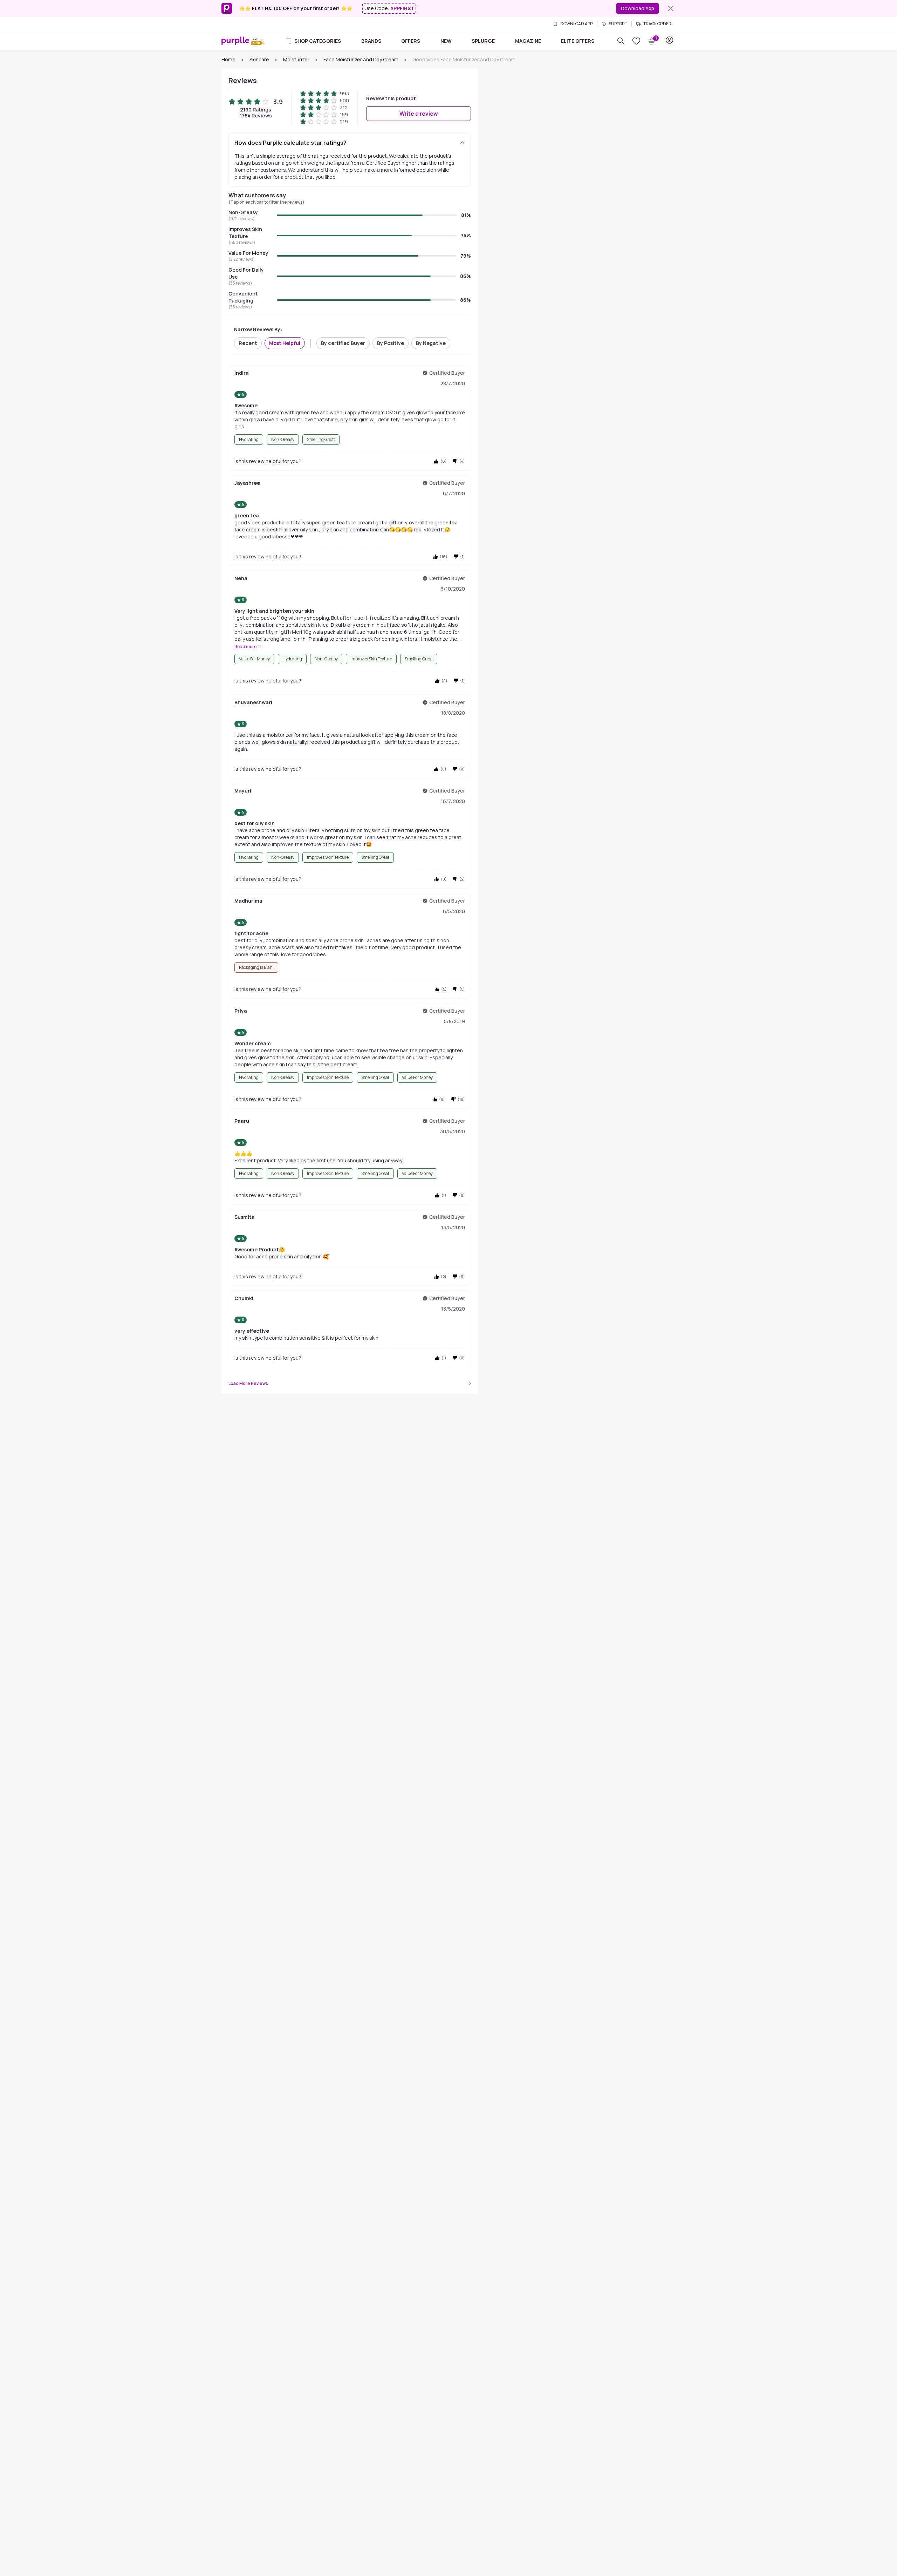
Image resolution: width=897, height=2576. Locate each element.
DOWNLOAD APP (576, 24)
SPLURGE (483, 41)
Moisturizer (296, 59)
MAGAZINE (528, 41)
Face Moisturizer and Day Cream (361, 59)
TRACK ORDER (657, 24)
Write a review (419, 114)
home (228, 59)
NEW (446, 41)
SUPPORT (618, 24)
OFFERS (411, 41)
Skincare (259, 59)
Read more (245, 647)
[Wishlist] (636, 41)
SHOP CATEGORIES (318, 41)
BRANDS (371, 41)
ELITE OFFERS (578, 41)
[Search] (621, 41)
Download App (638, 8)
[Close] (671, 8)
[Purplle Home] (235, 41)
